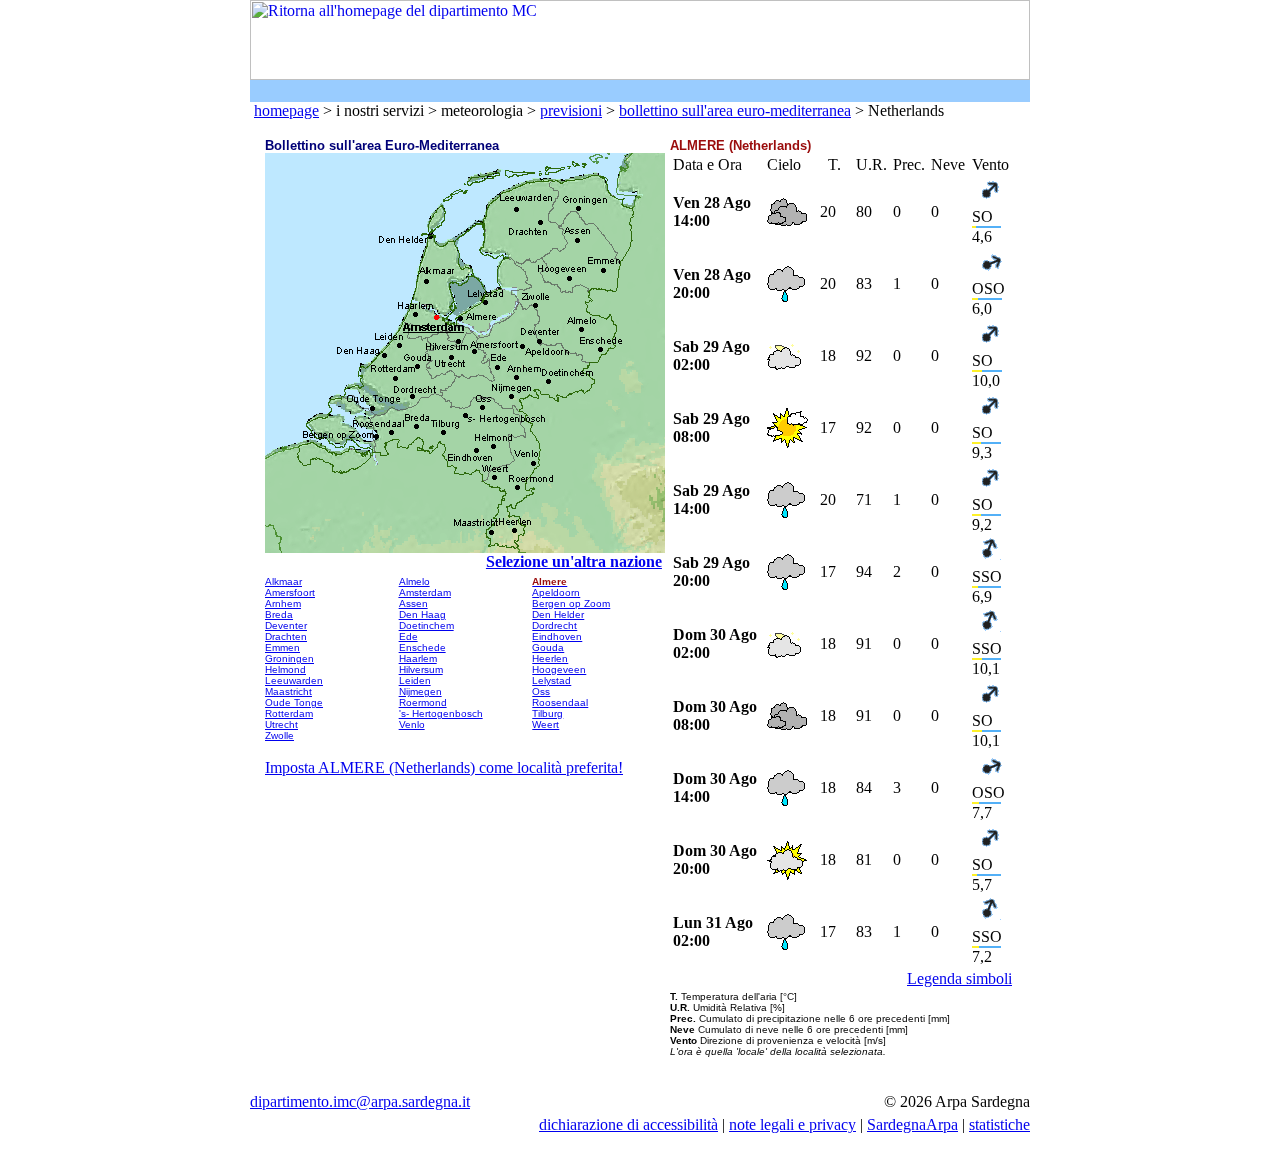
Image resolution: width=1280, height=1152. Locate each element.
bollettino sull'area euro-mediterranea (735, 110)
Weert (545, 724)
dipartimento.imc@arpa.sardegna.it (360, 1101)
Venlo (412, 724)
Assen (413, 603)
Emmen (282, 647)
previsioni (571, 110)
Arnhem (283, 603)
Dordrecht (554, 625)
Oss (541, 691)
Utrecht (281, 724)
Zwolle (279, 735)
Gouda (548, 647)
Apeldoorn (556, 592)
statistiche (999, 1124)
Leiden (415, 680)
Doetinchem (426, 625)
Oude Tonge (294, 702)
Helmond (285, 669)
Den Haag (422, 614)
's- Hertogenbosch (441, 713)
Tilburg (547, 713)
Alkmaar (283, 581)
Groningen (289, 658)
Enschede (422, 647)
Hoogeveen (559, 669)
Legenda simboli (959, 978)
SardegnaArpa (912, 1124)
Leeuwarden (294, 680)
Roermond (423, 702)
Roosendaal (560, 702)
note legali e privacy (792, 1124)
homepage (286, 110)
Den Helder (558, 614)
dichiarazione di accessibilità (628, 1124)
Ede (408, 636)
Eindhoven (557, 636)
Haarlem (418, 658)
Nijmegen (420, 691)
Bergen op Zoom (571, 603)
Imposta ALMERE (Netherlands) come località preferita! (444, 767)
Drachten (286, 636)
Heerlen (550, 658)
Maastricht (288, 691)
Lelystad (551, 680)
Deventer (286, 625)
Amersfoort (290, 592)
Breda (279, 614)
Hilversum (421, 669)
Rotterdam (289, 713)
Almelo (414, 581)
